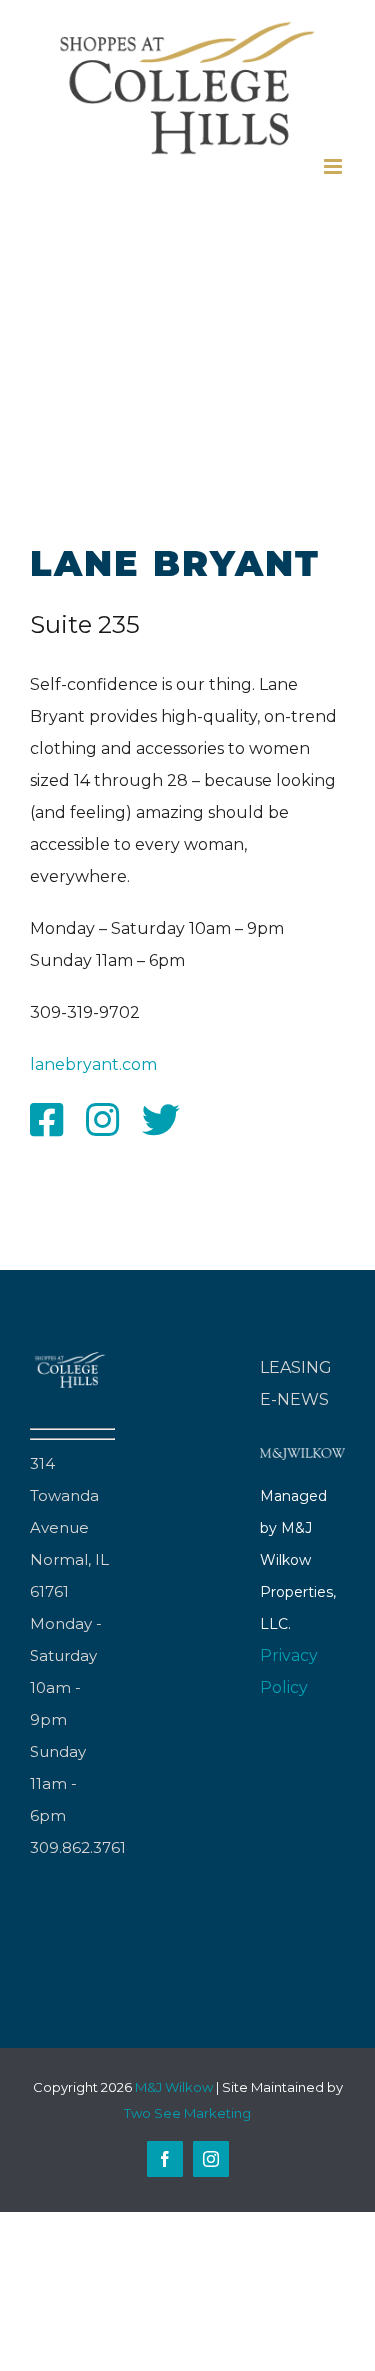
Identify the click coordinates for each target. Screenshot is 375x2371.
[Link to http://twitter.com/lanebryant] (161, 1120)
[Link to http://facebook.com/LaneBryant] (46, 1120)
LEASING (296, 1367)
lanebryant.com (93, 1064)
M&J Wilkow (174, 2087)
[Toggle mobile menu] (334, 166)
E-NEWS (294, 1399)
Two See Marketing (187, 2113)
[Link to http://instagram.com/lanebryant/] (102, 1120)
